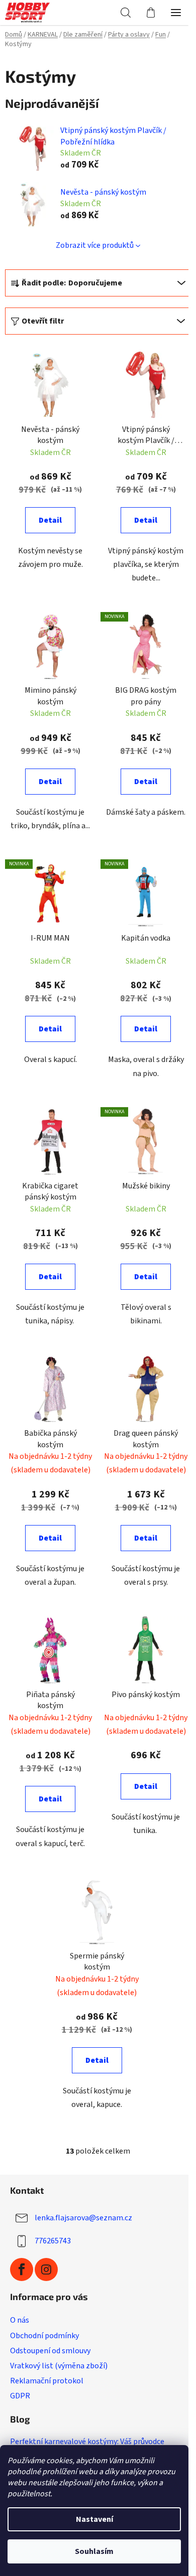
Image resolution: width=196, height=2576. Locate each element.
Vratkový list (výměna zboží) (59, 2366)
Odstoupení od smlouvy (50, 2351)
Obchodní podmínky (44, 2336)
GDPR (20, 2396)
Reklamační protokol (47, 2381)
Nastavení (94, 2519)
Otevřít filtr (43, 321)
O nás (20, 2320)
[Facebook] (22, 2269)
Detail (50, 520)
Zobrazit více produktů (95, 245)
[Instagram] (46, 2269)
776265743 (53, 2240)
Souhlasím (94, 2551)
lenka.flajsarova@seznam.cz (83, 2217)
